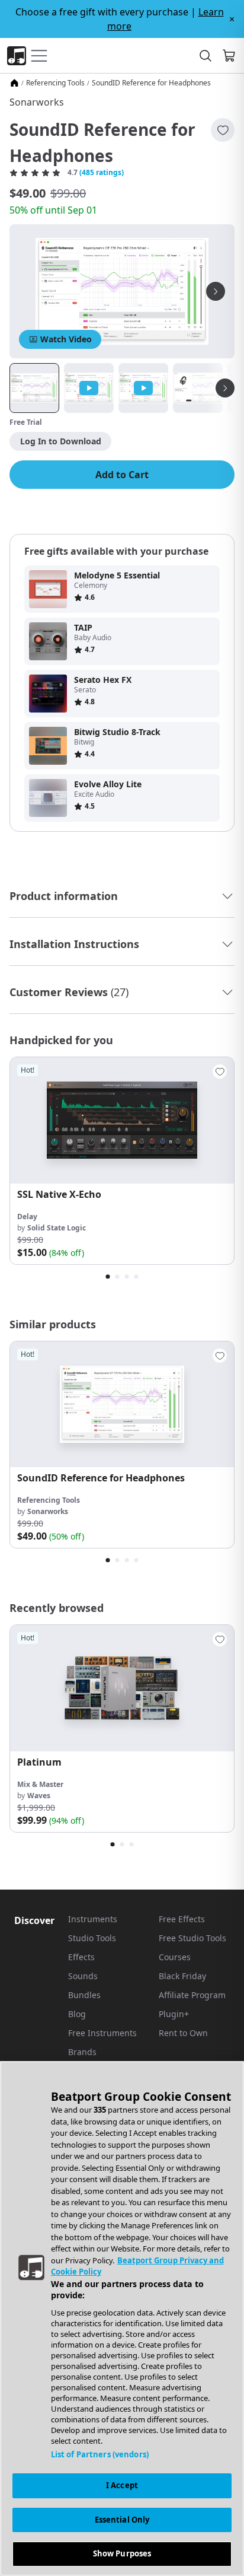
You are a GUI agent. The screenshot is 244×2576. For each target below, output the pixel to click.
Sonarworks (37, 102)
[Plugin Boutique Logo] (17, 56)
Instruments (93, 1919)
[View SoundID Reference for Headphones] (122, 1405)
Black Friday (182, 1976)
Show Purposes (122, 2553)
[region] (122, 2319)
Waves (39, 1796)
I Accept (122, 2485)
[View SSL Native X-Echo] (122, 1120)
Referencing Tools (55, 83)
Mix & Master (40, 1784)
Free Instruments (102, 2033)
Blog (77, 2014)
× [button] (232, 19)
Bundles (84, 1995)
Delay (27, 1217)
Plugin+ (174, 2014)
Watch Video (66, 339)
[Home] (14, 83)
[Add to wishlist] (223, 130)
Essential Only (122, 2520)
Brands (82, 2052)
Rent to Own (183, 2033)
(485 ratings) (102, 173)
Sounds (83, 1976)
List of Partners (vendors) (100, 2454)
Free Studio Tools (192, 1938)
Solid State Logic (57, 1228)
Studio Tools (92, 1938)
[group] (122, 1161)
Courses (175, 1957)
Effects (81, 1957)
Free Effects (182, 1919)
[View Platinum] (122, 1688)
